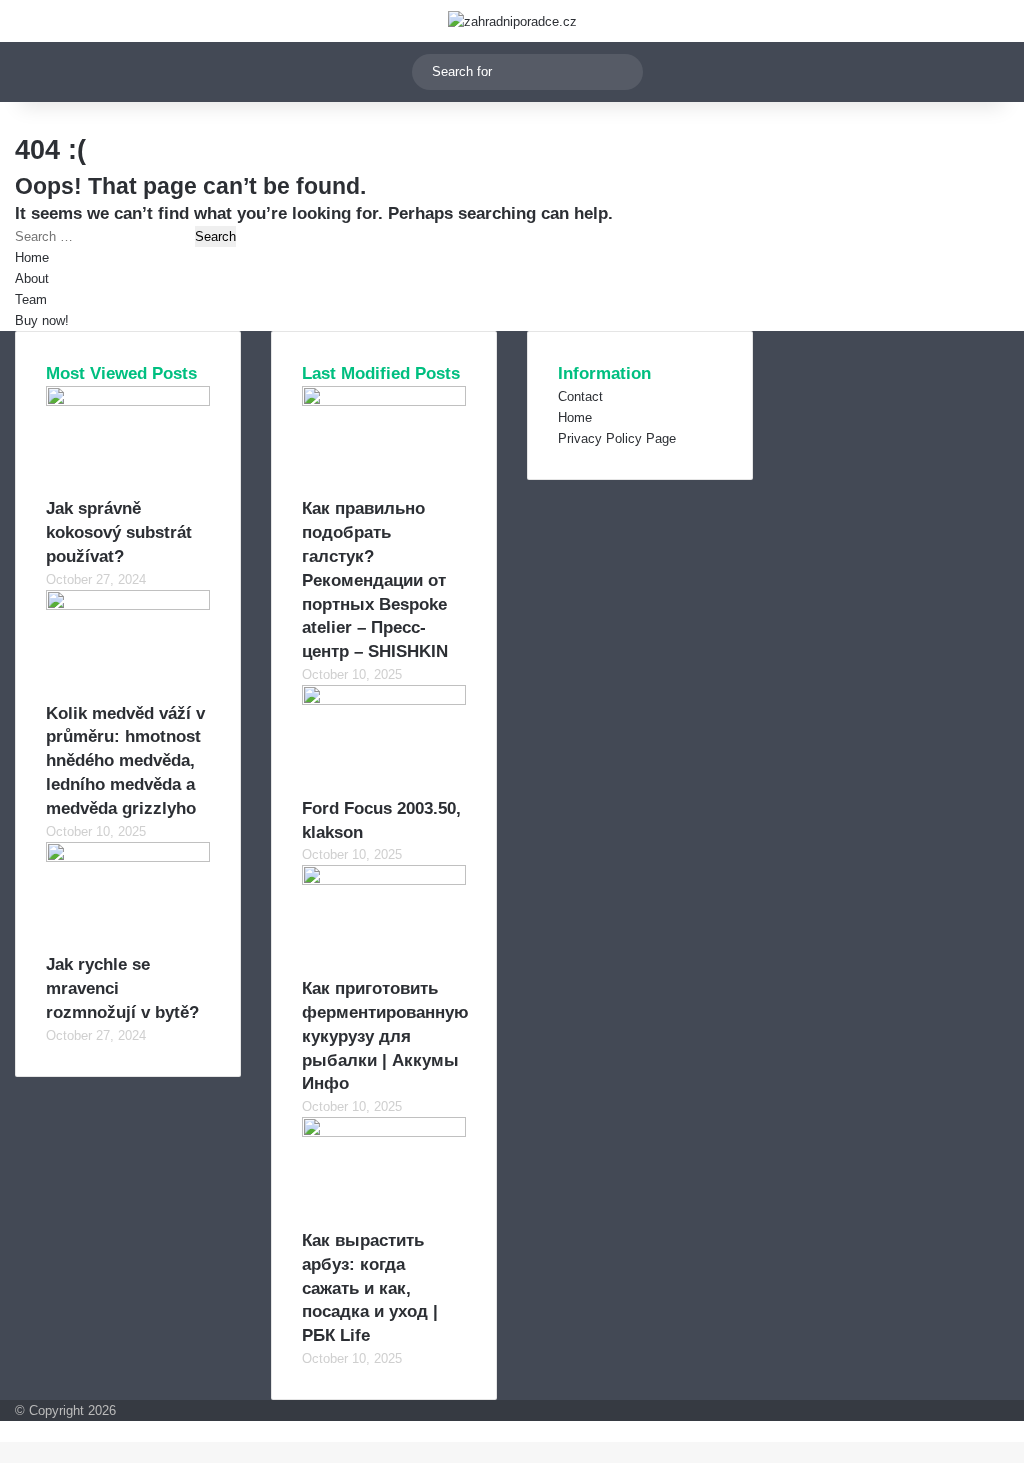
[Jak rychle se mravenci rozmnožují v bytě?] (128, 857)
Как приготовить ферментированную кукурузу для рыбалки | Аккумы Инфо (385, 1036)
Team (31, 299)
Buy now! (42, 320)
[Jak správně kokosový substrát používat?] (128, 401)
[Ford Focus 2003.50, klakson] (384, 700)
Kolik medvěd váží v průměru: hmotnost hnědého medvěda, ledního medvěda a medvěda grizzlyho (125, 761)
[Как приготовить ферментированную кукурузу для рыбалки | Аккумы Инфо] (384, 880)
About (32, 278)
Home (32, 257)
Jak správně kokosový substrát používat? (119, 532)
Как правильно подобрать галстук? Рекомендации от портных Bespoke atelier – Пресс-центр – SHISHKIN (375, 580)
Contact (580, 396)
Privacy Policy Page (617, 438)
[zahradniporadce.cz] (512, 21)
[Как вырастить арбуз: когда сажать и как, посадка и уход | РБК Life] (384, 1132)
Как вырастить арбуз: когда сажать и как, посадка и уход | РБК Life (370, 1288)
